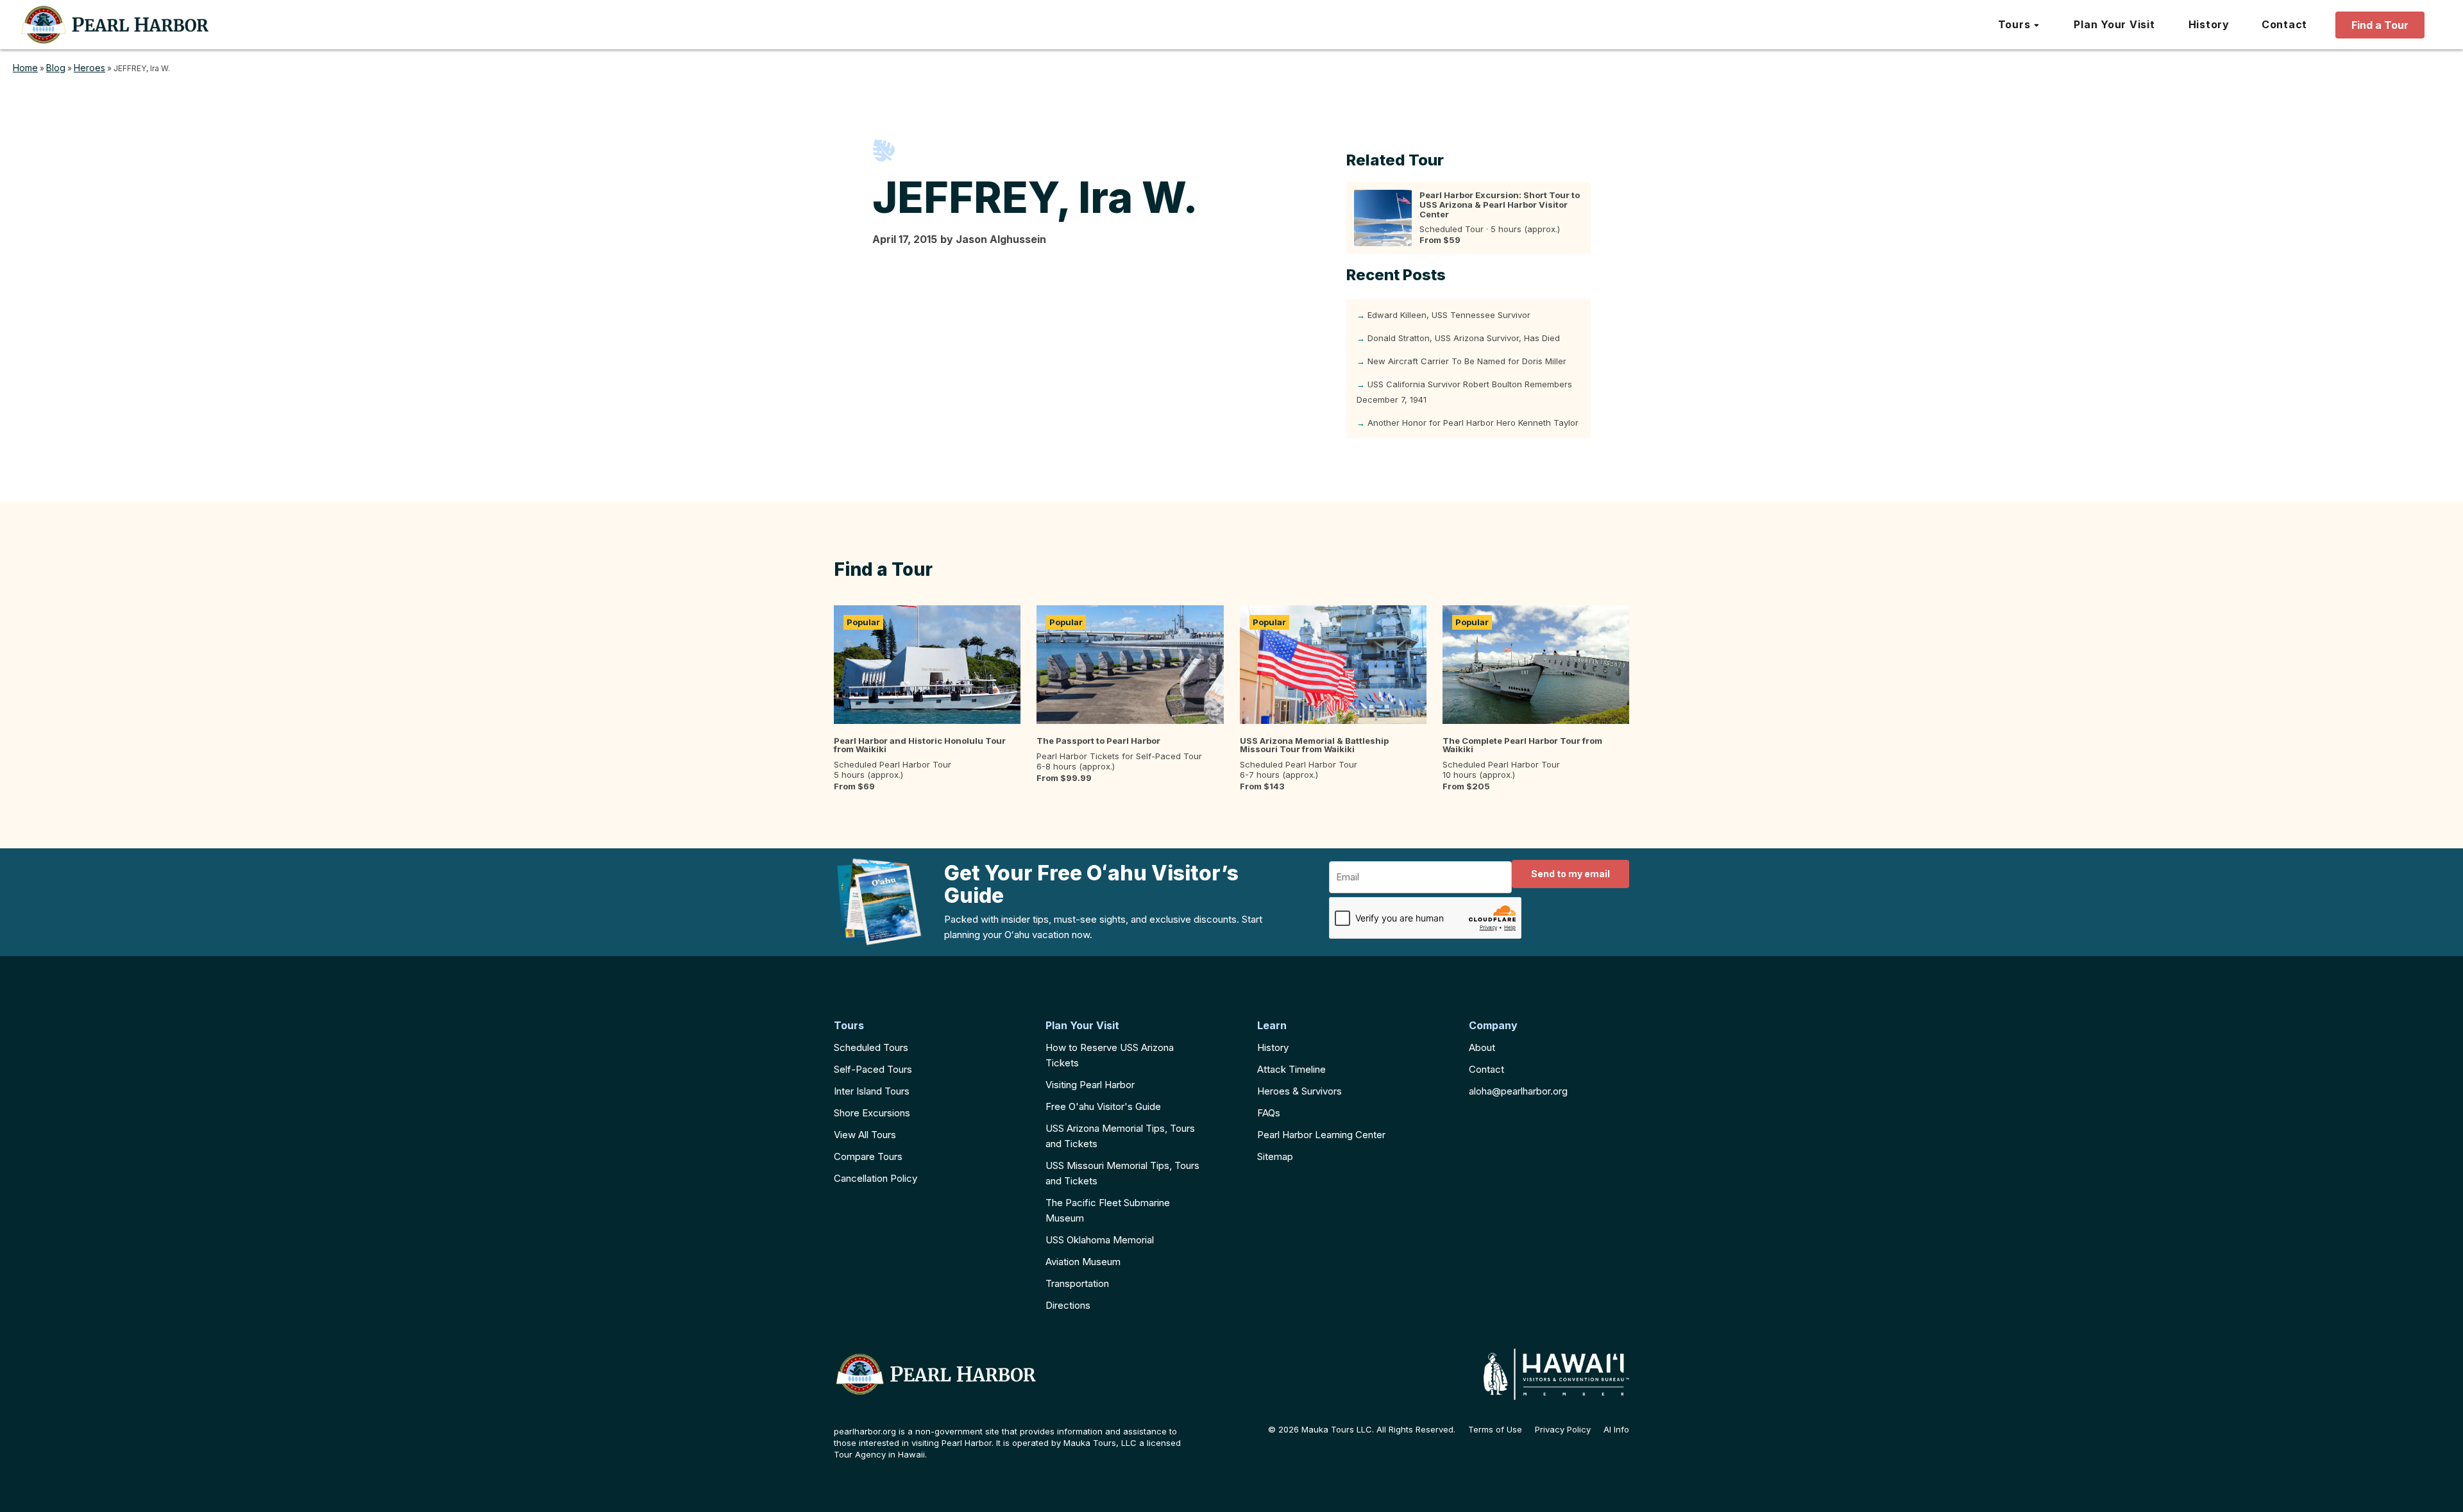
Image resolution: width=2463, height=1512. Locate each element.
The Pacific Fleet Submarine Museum (1108, 1210)
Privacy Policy (1563, 1430)
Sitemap (1275, 1156)
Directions (1068, 1305)
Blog (56, 68)
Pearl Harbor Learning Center (1321, 1135)
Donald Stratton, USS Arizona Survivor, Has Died (1464, 338)
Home (25, 68)
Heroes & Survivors (1299, 1091)
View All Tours (865, 1135)
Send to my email (1570, 874)
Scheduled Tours (871, 1047)
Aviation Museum (1083, 1262)
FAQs (1269, 1113)
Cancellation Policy (876, 1178)
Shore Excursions (872, 1113)
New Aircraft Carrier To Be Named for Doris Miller (1467, 361)
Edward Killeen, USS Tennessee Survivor (1449, 315)
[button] (2019, 25)
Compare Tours (868, 1156)
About (1482, 1047)
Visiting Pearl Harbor (1090, 1085)
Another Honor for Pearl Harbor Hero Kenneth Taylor (1473, 423)
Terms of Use (1495, 1430)
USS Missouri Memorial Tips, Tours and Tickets (1122, 1173)
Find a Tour (2380, 25)
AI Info (1616, 1430)
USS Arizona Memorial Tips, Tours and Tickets (1120, 1136)
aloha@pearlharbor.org (1518, 1091)
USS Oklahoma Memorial (1100, 1240)
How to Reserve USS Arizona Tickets (1110, 1055)
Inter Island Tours (872, 1091)
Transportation (1077, 1283)
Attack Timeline (1291, 1069)
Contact (1486, 1069)
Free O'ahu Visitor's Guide (1103, 1106)
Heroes (89, 68)
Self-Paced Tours (873, 1069)
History (1273, 1047)
